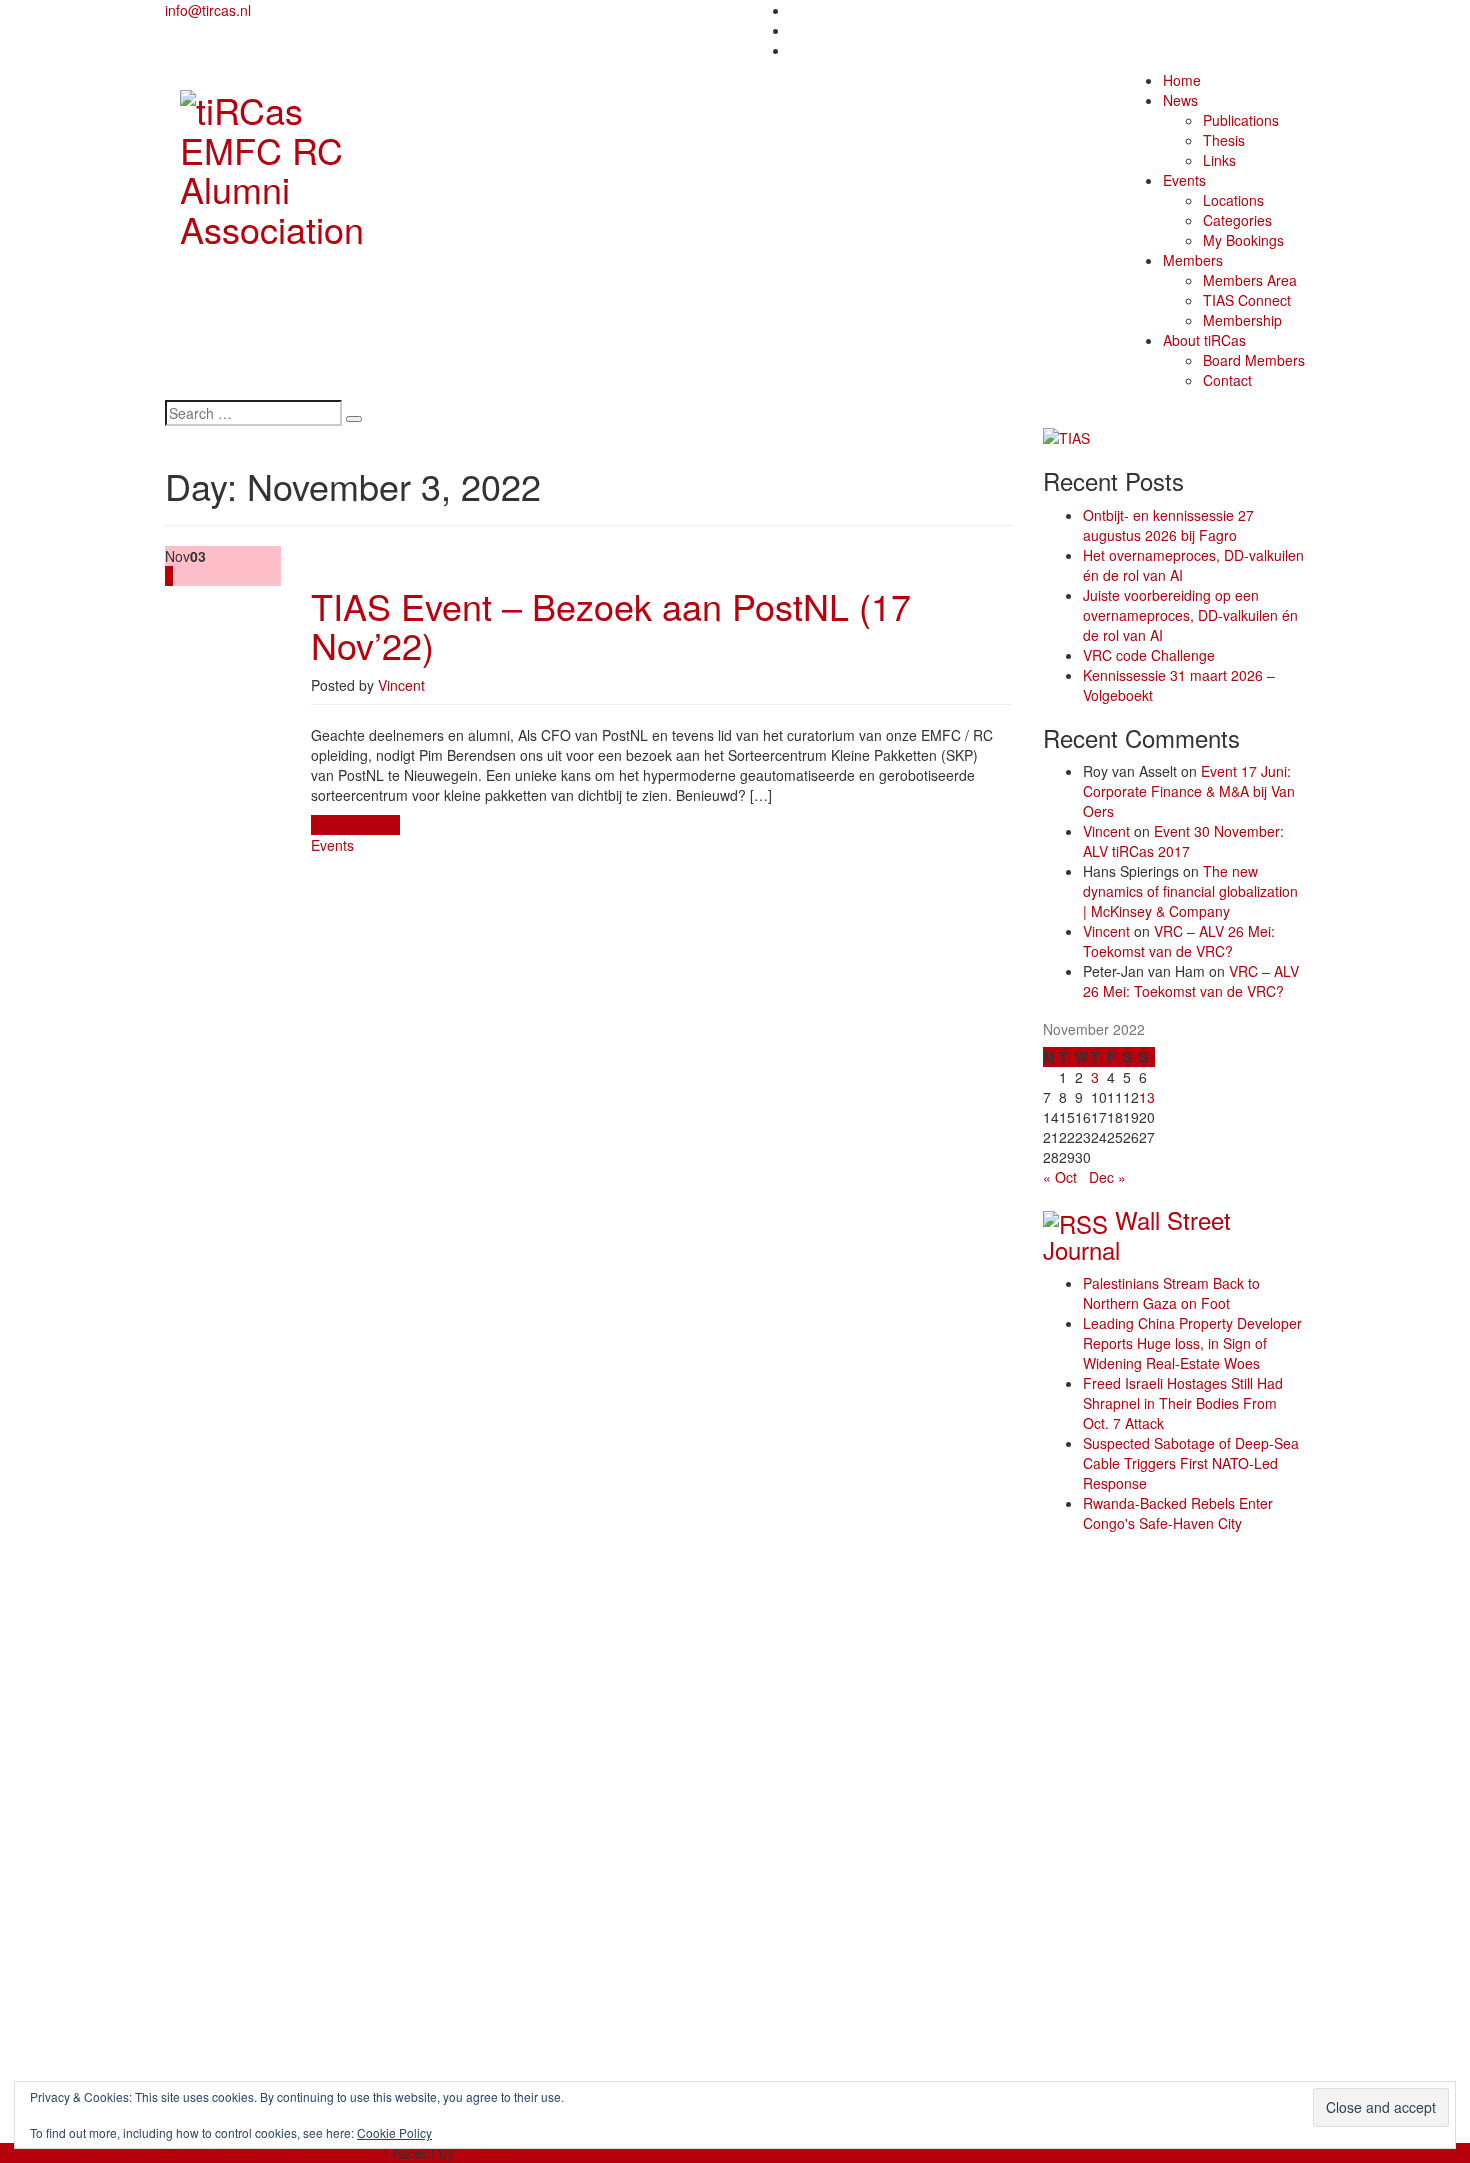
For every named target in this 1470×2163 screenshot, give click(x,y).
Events (1184, 180)
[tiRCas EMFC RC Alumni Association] (296, 163)
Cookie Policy (394, 2132)
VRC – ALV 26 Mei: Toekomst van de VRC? (1179, 941)
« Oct (1060, 1177)
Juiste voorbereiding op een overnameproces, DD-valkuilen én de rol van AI (1190, 615)
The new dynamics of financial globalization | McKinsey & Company (1190, 891)
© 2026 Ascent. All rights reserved (272, 2153)
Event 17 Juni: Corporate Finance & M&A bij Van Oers (1189, 791)
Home (1182, 80)
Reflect (227, 1650)
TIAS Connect (1247, 300)
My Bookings (1243, 240)
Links (1219, 160)
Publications (1241, 120)
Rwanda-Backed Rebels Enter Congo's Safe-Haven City (1178, 1513)
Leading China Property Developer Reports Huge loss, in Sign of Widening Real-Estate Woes (1192, 1343)
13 (1147, 1097)
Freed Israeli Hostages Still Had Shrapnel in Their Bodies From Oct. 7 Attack (1183, 1403)
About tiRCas (1204, 340)
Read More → (355, 825)
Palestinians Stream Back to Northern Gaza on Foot (1171, 1293)
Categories (1237, 220)
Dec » (1107, 1177)
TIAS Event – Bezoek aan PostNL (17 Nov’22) (611, 625)
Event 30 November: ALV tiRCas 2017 (1183, 841)
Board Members (1254, 360)
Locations (1233, 200)
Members (1193, 260)
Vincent (401, 685)
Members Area (1250, 280)
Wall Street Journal (1137, 1234)
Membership (1242, 320)
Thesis (1224, 140)
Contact (1227, 380)
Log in (224, 2063)
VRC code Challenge (1149, 655)
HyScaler (486, 2153)
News (1180, 100)
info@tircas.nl (208, 10)
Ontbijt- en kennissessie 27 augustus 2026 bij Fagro (1168, 525)
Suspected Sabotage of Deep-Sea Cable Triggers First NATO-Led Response (1191, 1463)
